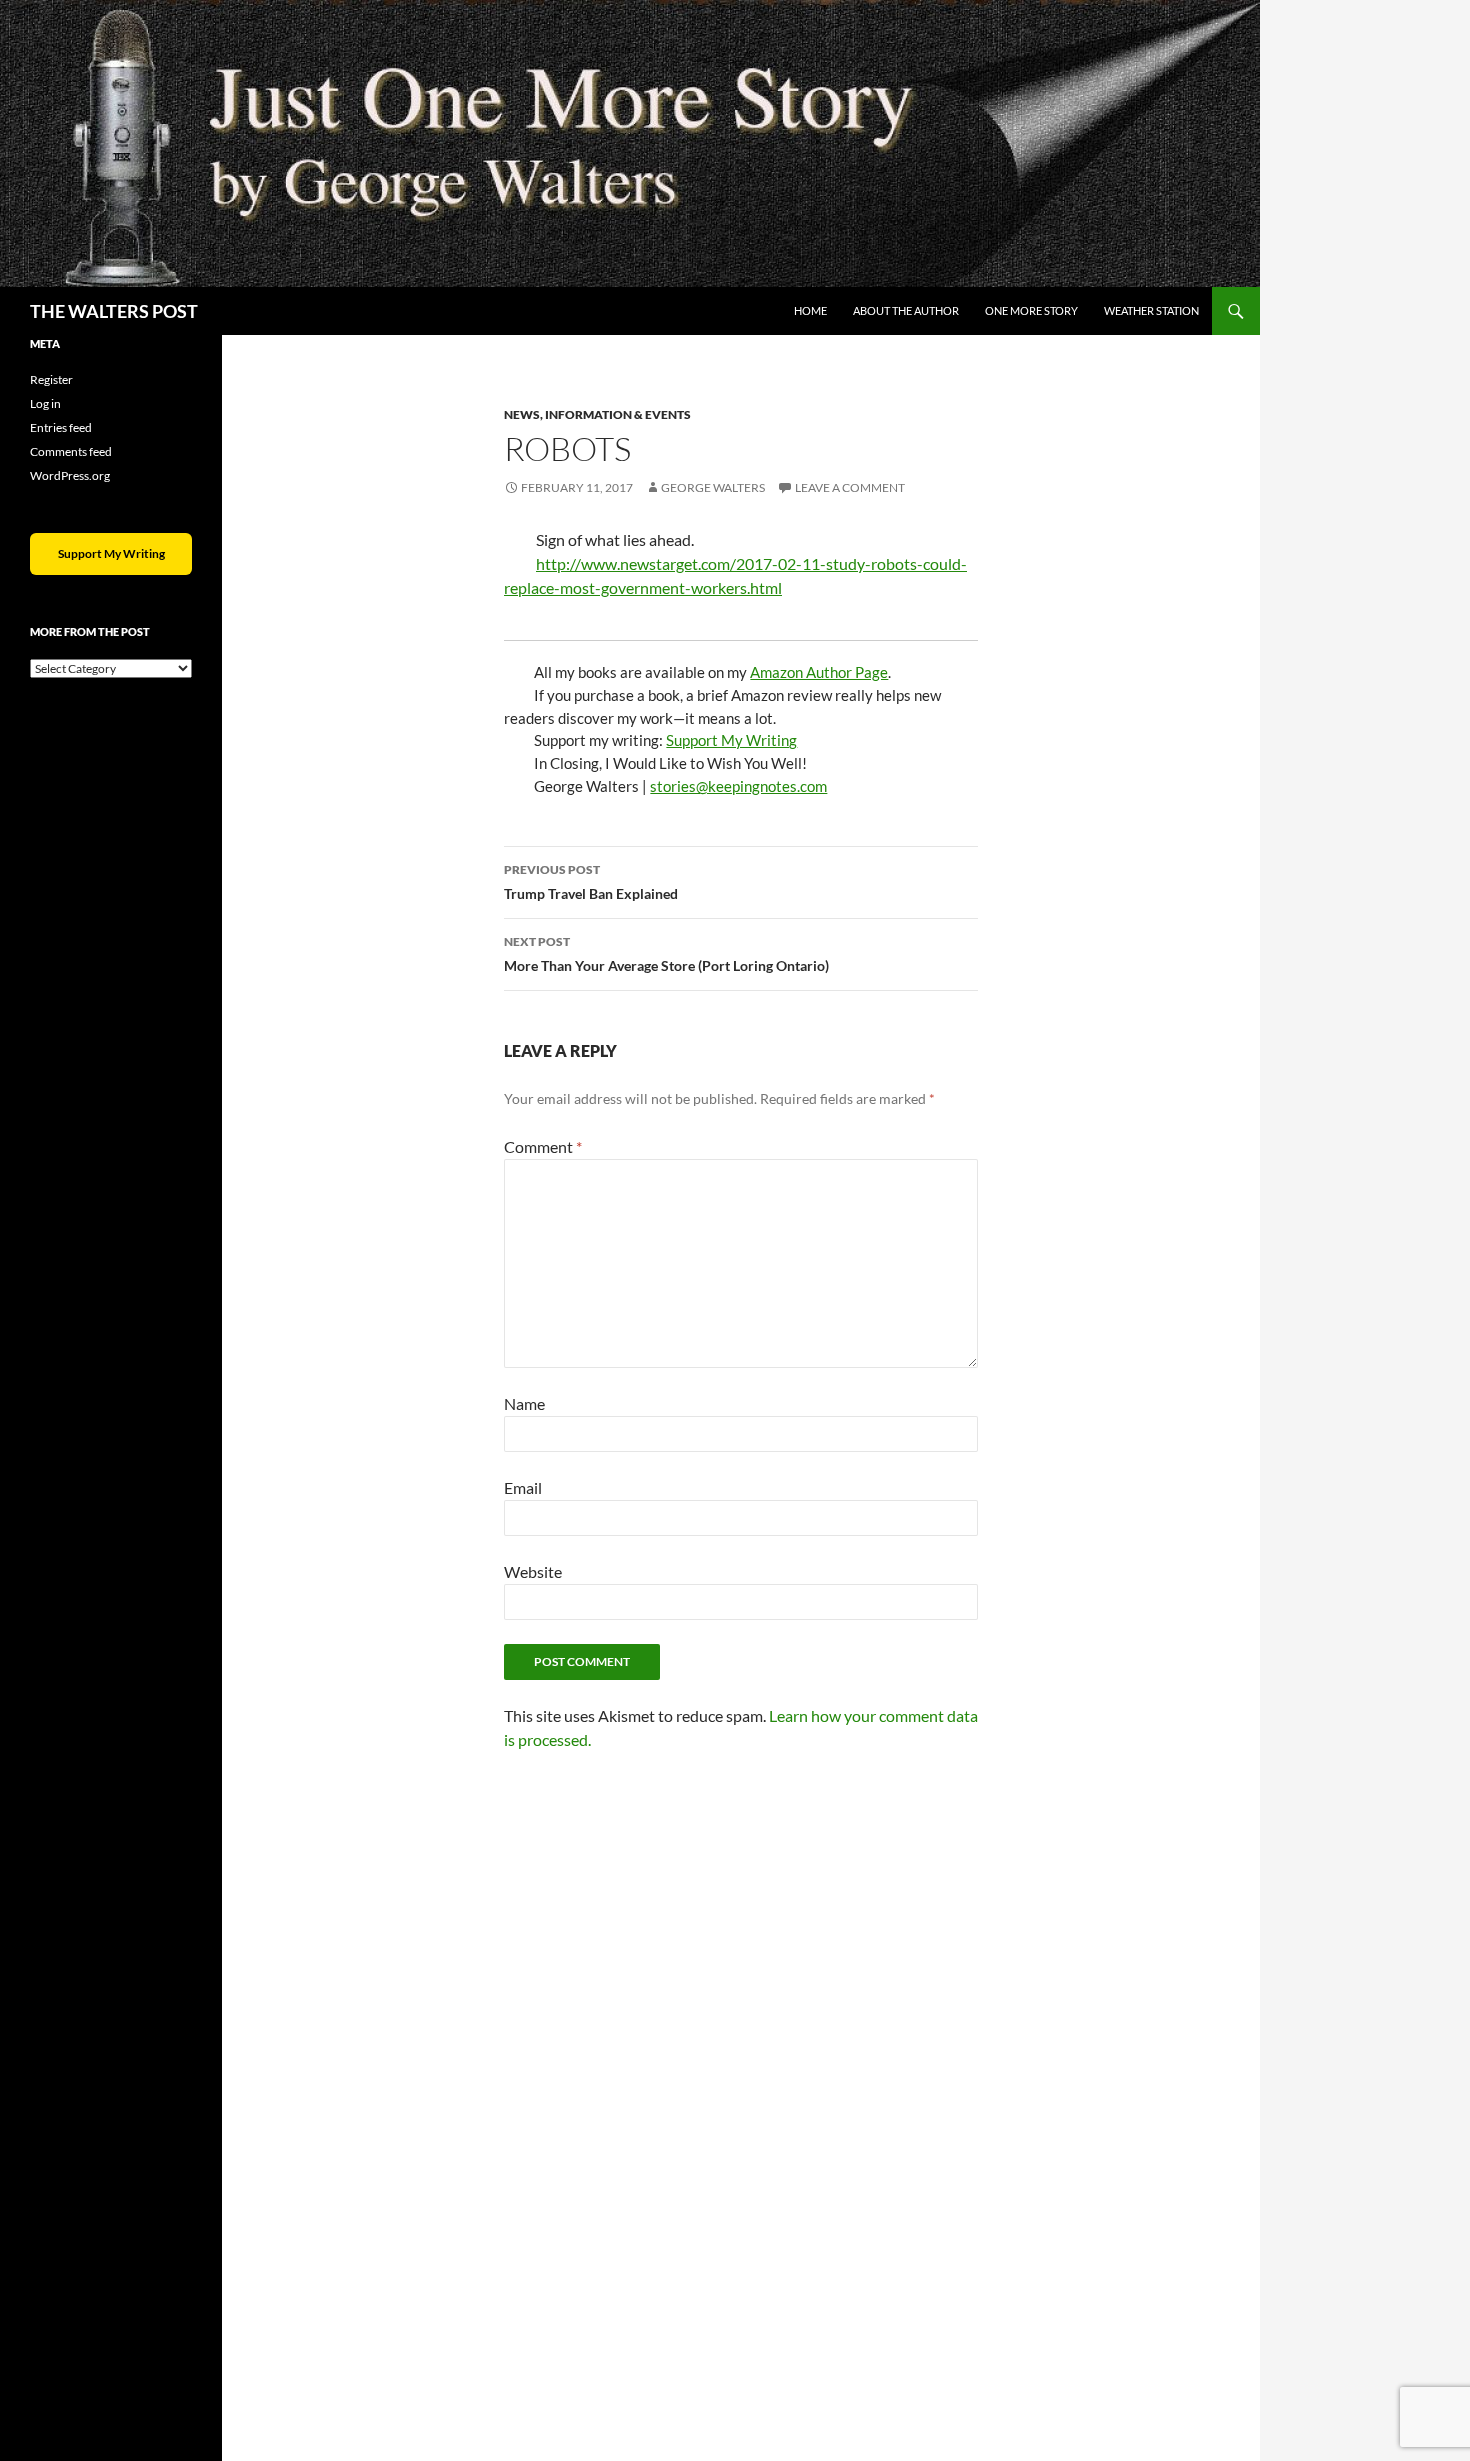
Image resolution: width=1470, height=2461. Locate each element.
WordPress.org (70, 475)
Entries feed (61, 427)
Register (51, 379)
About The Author (906, 310)
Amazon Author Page (819, 672)
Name (524, 1403)
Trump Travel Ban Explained (591, 882)
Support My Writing (731, 740)
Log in (45, 403)
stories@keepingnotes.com (738, 786)
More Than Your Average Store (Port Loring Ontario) (666, 954)
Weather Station (1151, 310)
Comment (543, 1146)
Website (533, 1571)
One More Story (1031, 310)
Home (810, 310)
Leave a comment (850, 487)
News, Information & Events (597, 414)
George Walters (713, 487)
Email (523, 1487)
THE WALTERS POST (114, 311)
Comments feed (71, 451)
